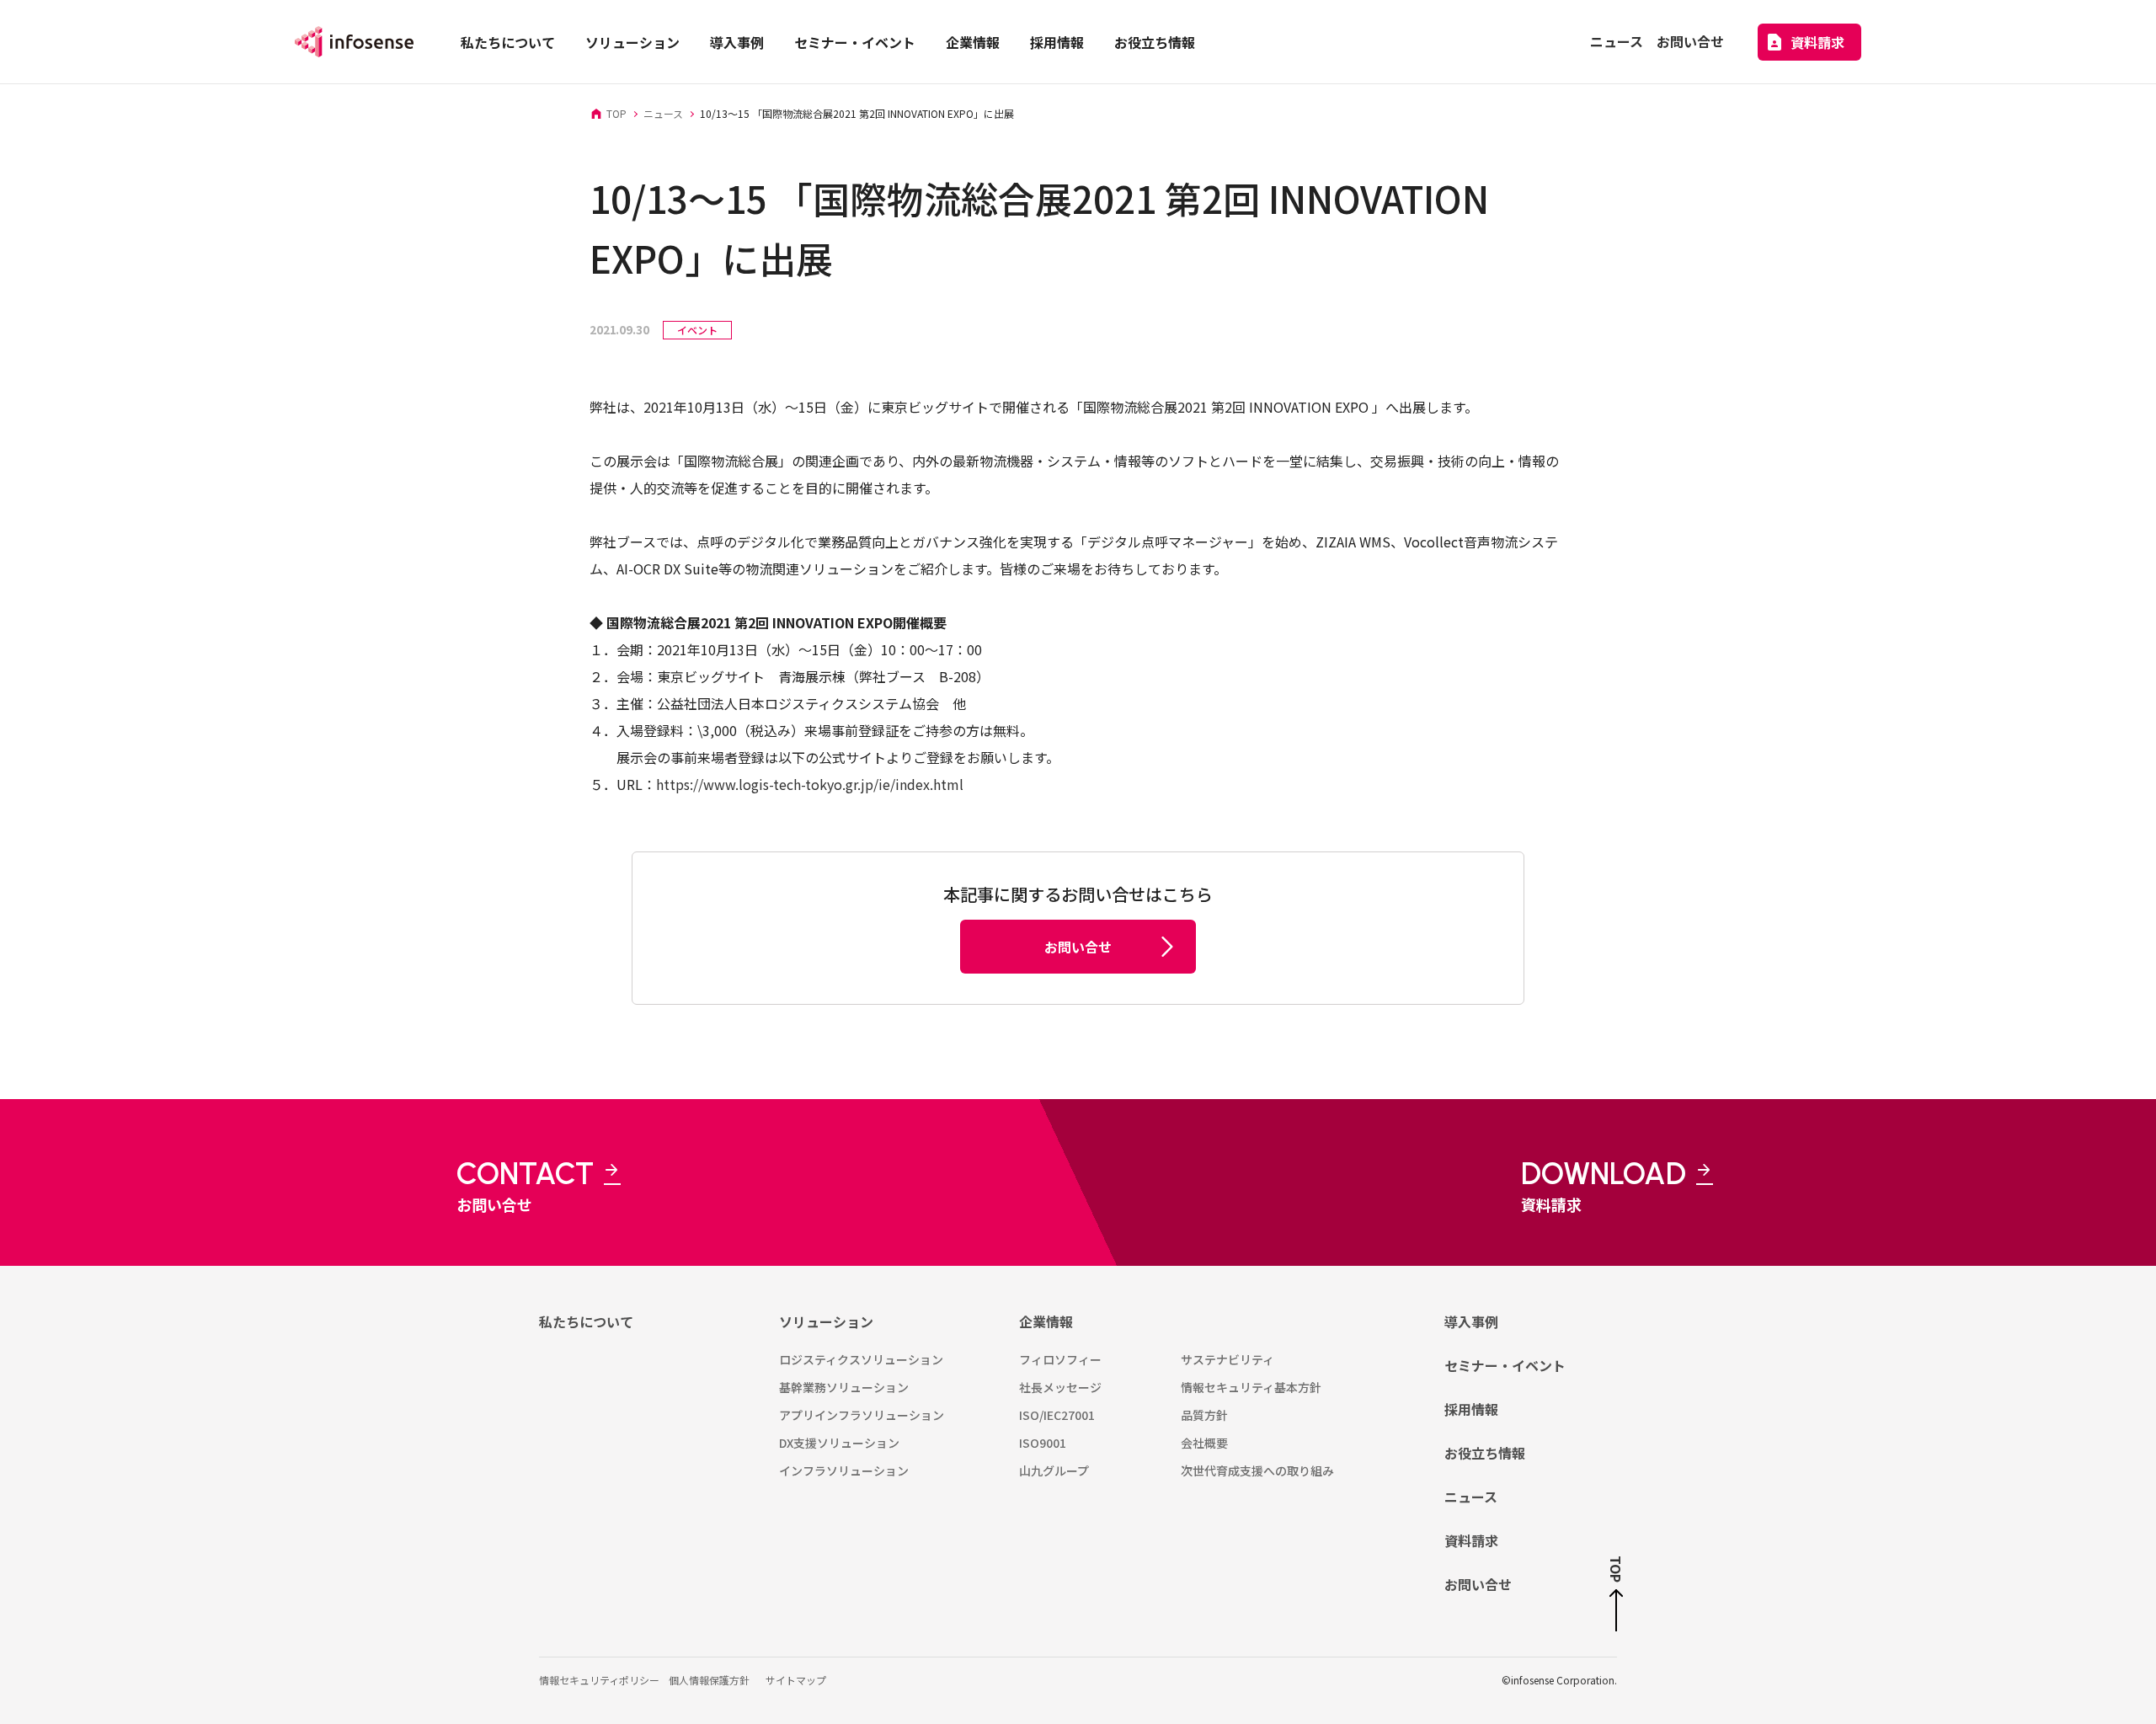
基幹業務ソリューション (844, 1387)
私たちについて (586, 1321)
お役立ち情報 (1485, 1453)
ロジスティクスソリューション (861, 1359)
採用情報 (1471, 1409)
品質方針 (1204, 1415)
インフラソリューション (844, 1470)
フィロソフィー (1060, 1359)
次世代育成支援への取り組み (1257, 1470)
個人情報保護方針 (709, 1680)
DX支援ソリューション (839, 1443)
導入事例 (1471, 1321)
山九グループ (1054, 1470)
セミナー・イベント (1505, 1365)
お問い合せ (1478, 1584)
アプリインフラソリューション (862, 1415)
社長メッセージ (1060, 1387)
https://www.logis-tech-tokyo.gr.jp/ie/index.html (810, 784)
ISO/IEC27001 (1057, 1415)
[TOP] (1616, 1610)
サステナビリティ (1227, 1359)
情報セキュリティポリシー (599, 1680)
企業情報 (1046, 1321)
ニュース (1471, 1497)
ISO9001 (1043, 1443)
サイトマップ (796, 1680)
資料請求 (1471, 1540)
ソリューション (826, 1321)
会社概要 (1204, 1443)
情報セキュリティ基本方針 (1251, 1387)
